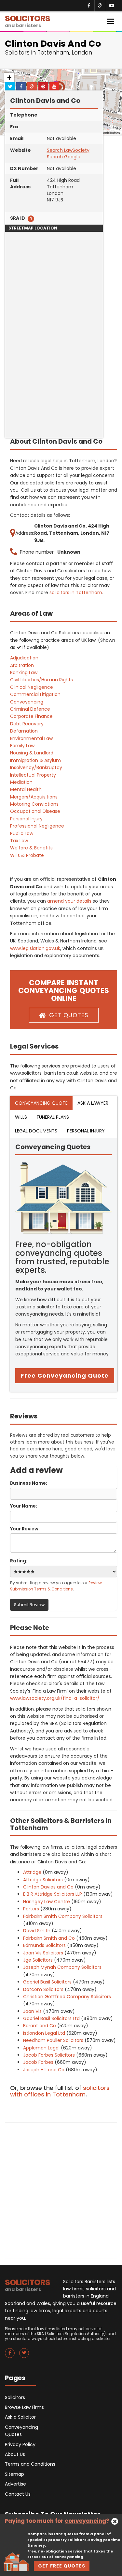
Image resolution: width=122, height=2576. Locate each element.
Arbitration (22, 665)
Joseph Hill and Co (44, 2070)
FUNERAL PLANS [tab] (53, 1117)
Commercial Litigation (35, 694)
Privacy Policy (20, 2444)
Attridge (32, 1872)
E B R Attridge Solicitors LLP (53, 1894)
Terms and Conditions (30, 2464)
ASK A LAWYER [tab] (93, 1103)
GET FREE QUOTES (62, 2566)
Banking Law (24, 672)
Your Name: (24, 1506)
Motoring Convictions (34, 804)
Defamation (24, 731)
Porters (31, 1909)
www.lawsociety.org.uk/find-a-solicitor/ (55, 1698)
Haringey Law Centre (47, 1902)
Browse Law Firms (24, 2407)
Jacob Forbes (38, 2062)
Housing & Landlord (32, 753)
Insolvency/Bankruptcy (36, 767)
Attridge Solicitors (43, 1880)
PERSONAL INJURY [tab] (86, 1131)
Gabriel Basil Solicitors (47, 1982)
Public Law (22, 833)
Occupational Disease (35, 811)
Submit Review (29, 1605)
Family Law (22, 746)
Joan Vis (32, 2011)
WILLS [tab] (21, 1117)
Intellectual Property (33, 775)
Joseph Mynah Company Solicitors (62, 1967)
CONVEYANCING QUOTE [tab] (41, 1103)
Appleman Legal (41, 2048)
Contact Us (18, 2494)
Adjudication (24, 658)
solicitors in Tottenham (76, 593)
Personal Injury (26, 819)
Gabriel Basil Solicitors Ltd (51, 2018)
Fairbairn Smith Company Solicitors (63, 1916)
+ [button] (9, 78)
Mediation (21, 782)
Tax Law (19, 841)
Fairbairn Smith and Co (49, 1938)
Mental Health (26, 789)
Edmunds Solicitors (44, 1945)
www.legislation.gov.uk (35, 948)
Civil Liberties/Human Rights (41, 680)
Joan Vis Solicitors (43, 1953)
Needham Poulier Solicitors (53, 2040)
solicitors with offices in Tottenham (60, 2091)
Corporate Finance (31, 716)
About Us (15, 2454)
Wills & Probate (27, 855)
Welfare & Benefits (31, 848)
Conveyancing (27, 702)
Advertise (15, 2484)
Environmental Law (31, 738)
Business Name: (29, 1483)
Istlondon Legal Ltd (44, 2033)
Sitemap (14, 2474)
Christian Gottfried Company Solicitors (67, 1997)
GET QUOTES (69, 1015)
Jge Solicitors (38, 1960)
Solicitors (15, 2397)
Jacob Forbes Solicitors (49, 2055)
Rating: (19, 1561)
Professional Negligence (37, 826)
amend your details (69, 901)
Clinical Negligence (32, 687)
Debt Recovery (27, 724)
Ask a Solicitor (20, 2417)
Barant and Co (40, 2026)
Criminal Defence (30, 709)
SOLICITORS (27, 21)
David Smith (37, 1931)
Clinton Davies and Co (48, 1887)
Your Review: (25, 1529)
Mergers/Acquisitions (34, 797)
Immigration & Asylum (35, 760)
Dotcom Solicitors (43, 1989)
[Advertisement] (61, 377)
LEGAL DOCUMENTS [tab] (36, 1131)
